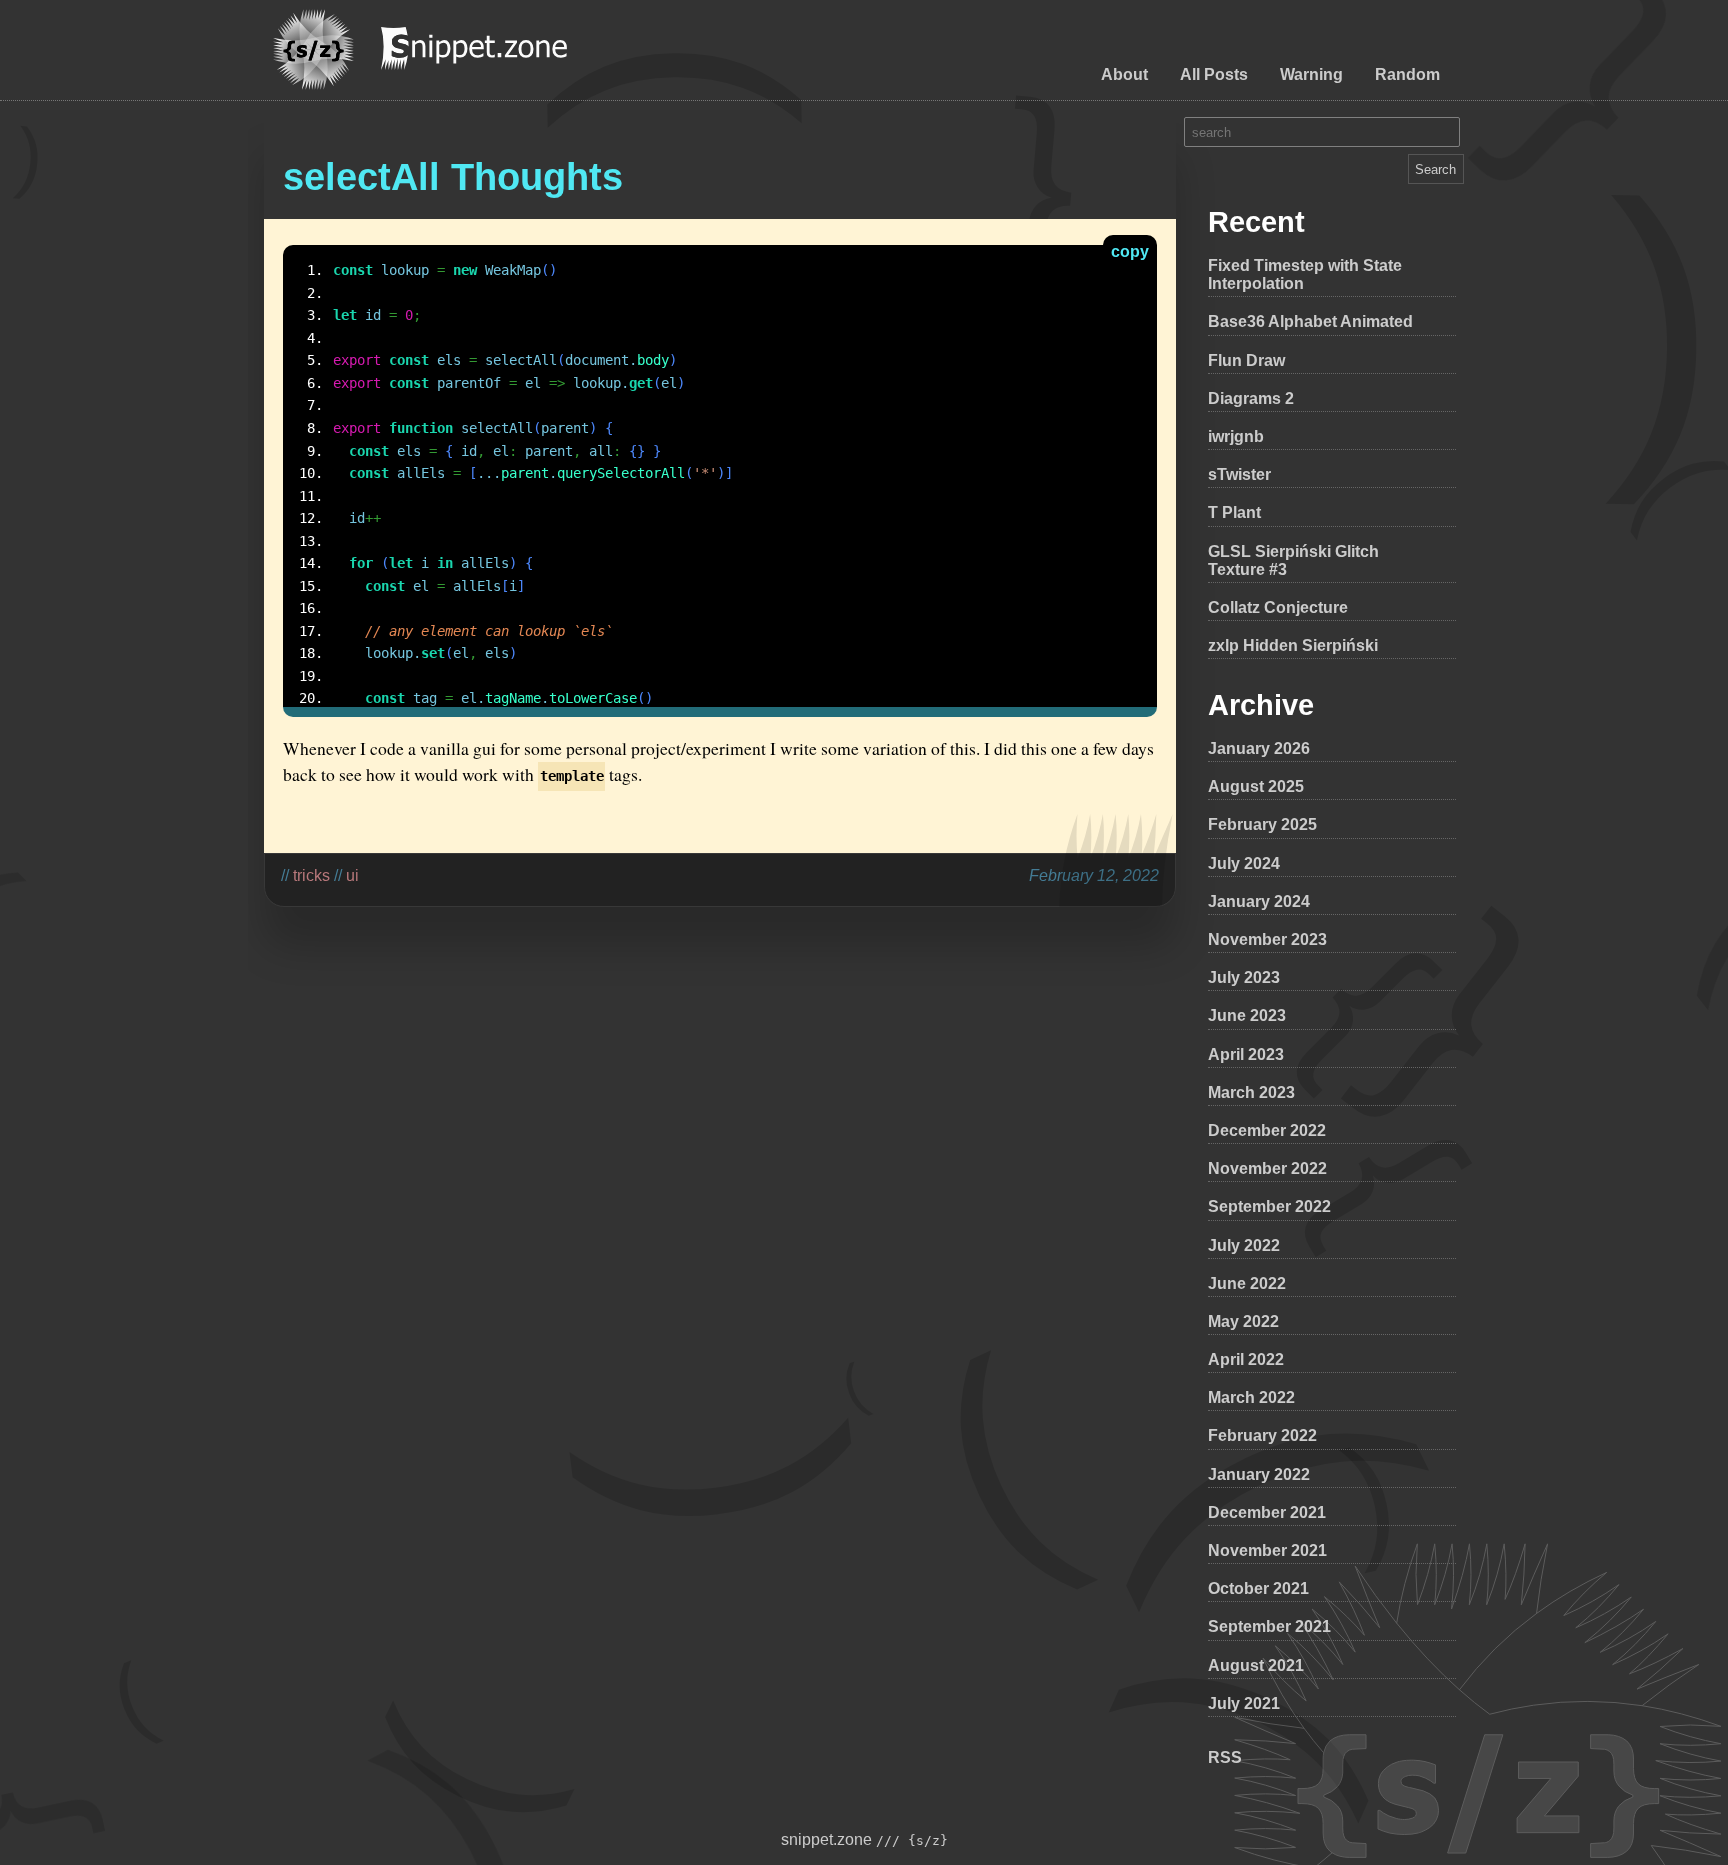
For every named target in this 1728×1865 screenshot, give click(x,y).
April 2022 (1246, 1359)
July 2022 (1244, 1245)
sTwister (1239, 474)
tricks (311, 875)
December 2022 (1267, 1130)
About (1124, 74)
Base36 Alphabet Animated (1310, 321)
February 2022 (1262, 1435)
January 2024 (1259, 901)
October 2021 (1258, 1588)
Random (1407, 74)
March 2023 (1251, 1092)
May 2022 (1243, 1321)
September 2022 (1269, 1206)
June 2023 (1247, 1015)
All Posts (1214, 74)
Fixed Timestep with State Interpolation (1305, 274)
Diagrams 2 (1251, 398)
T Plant (1234, 512)
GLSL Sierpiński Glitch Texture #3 (1293, 560)
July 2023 (1244, 977)
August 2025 (1256, 786)
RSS (1225, 1757)
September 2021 (1269, 1626)
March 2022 (1251, 1397)
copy (1130, 251)
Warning (1311, 74)
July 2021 (1244, 1703)
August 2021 (1256, 1665)
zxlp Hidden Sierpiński (1293, 645)
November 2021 (1267, 1550)
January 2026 (1259, 748)
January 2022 (1259, 1474)
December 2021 (1267, 1512)
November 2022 (1267, 1168)
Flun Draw (1246, 360)
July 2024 (1244, 863)
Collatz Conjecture (1278, 607)
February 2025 (1262, 824)
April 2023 (1246, 1054)
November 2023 (1267, 939)
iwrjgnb (1236, 436)
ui (352, 875)
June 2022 (1247, 1283)
